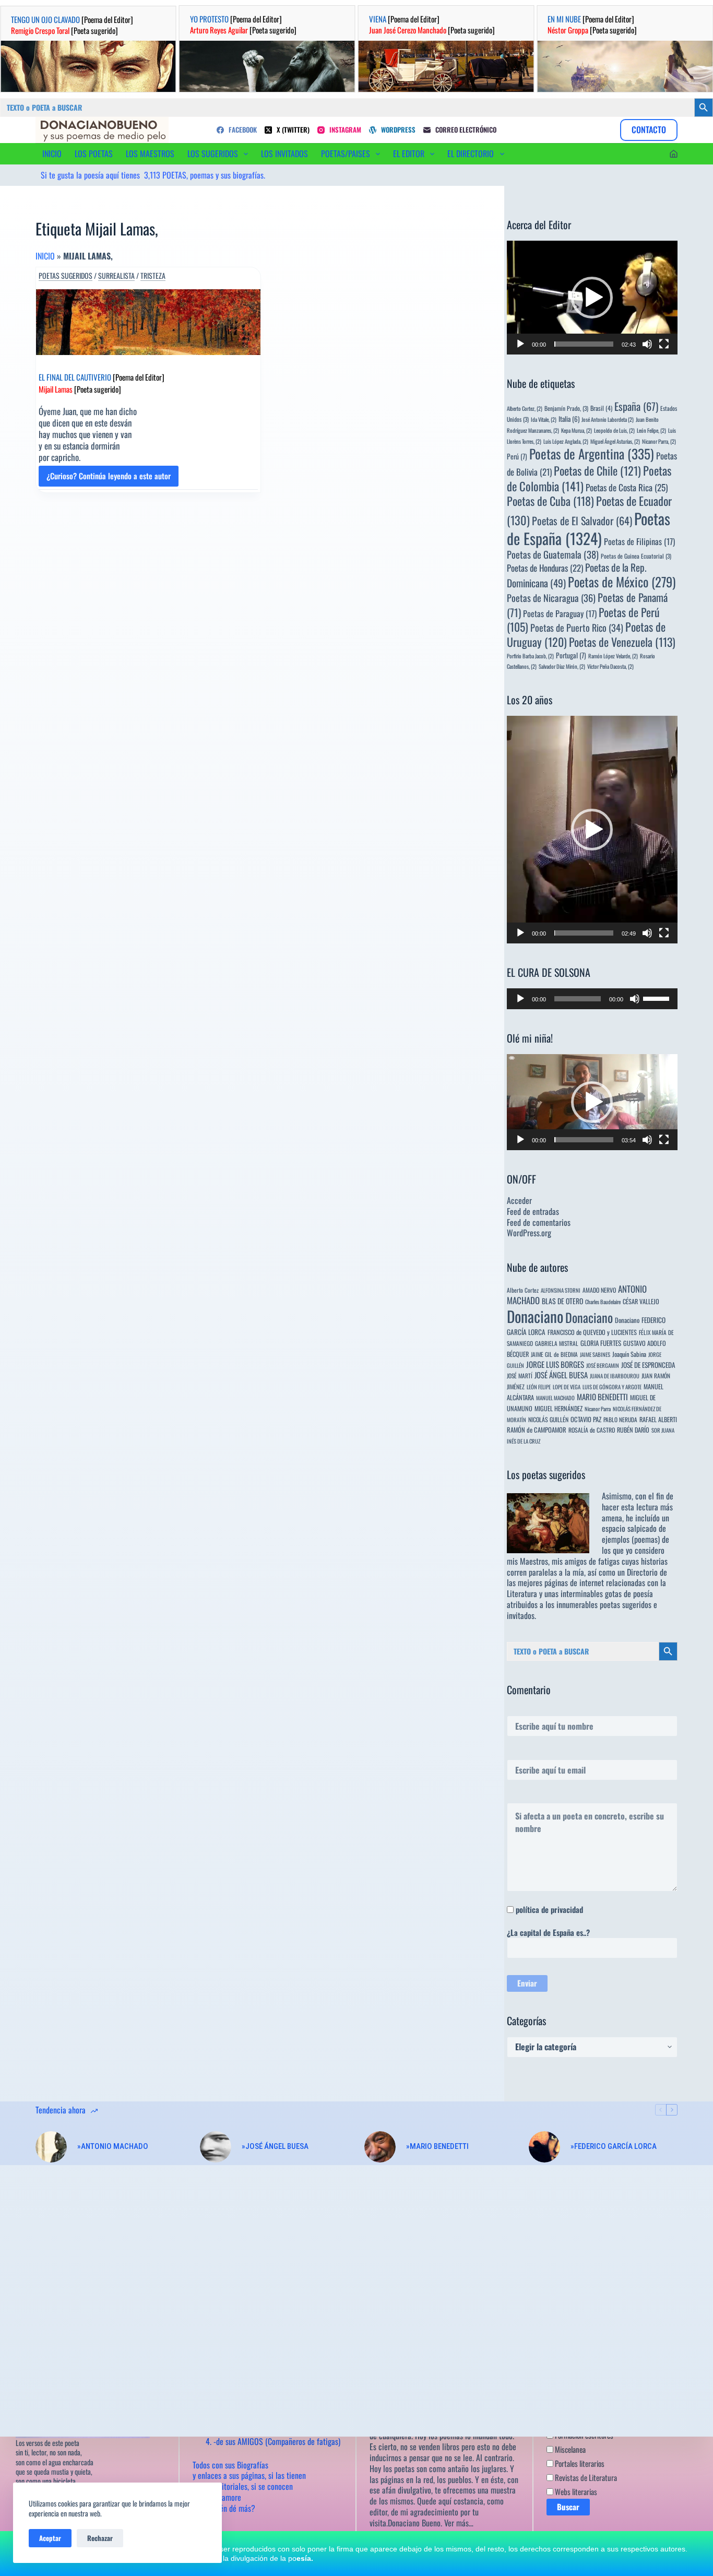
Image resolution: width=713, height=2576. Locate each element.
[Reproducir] (520, 344)
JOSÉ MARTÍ (520, 1375)
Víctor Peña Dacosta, (610, 666)
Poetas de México (622, 582)
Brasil (601, 408)
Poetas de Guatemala (553, 554)
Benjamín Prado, (566, 408)
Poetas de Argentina (592, 453)
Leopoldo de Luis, (614, 430)
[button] (592, 298)
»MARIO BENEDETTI (437, 2146)
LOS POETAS (94, 153)
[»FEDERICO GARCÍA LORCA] (544, 2147)
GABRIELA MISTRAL (557, 1343)
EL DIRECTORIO (471, 153)
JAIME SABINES (595, 1354)
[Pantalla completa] (664, 344)
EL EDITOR (409, 153)
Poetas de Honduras (545, 568)
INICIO (52, 153)
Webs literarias (575, 2491)
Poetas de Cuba (550, 501)
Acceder (519, 1200)
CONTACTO (649, 129)
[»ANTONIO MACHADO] (51, 2147)
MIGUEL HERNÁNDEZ (558, 1408)
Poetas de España (589, 528)
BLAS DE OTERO (562, 1301)
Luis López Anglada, (566, 441)
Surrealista (116, 276)
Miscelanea (569, 2449)
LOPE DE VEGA (567, 1387)
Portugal (571, 655)
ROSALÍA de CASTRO (592, 1430)
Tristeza (153, 276)
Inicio (45, 256)
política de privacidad (549, 1909)
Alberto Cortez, (525, 408)
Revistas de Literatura (585, 2477)
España (636, 406)
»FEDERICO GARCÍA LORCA (614, 2146)
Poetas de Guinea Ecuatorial (636, 556)
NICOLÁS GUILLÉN (548, 1419)
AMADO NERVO (599, 1290)
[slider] (584, 344)
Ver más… (459, 2523)
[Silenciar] (647, 344)
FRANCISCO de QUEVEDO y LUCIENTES (592, 1332)
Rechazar (100, 2538)
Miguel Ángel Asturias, (615, 441)
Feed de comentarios (539, 1222)
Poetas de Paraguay (560, 613)
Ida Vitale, (544, 419)
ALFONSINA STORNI (561, 1290)
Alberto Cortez (523, 1290)
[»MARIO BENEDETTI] (380, 2147)
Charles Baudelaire (603, 1302)
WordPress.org (529, 1233)
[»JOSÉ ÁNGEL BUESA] (216, 2147)
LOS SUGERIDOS (213, 153)
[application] (592, 298)
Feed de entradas (533, 1211)
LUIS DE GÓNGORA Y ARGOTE (612, 1387)
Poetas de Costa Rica (627, 487)
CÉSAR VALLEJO (641, 1301)
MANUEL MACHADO (555, 1398)
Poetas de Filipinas (639, 541)
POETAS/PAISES (346, 153)
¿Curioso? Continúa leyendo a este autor (109, 478)
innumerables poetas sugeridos (604, 1604)
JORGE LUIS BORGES (555, 1364)
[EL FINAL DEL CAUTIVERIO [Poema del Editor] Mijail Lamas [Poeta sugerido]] (148, 322)
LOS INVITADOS (284, 153)
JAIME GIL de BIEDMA (554, 1354)
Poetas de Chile (597, 470)
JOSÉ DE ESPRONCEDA (648, 1365)
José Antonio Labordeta (608, 419)
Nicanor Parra (598, 1409)
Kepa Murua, (577, 430)
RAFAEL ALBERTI (658, 1419)
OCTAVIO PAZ (586, 1419)
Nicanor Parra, (659, 441)
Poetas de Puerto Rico (577, 627)
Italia (569, 419)
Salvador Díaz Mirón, (562, 666)
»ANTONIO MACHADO (113, 2146)
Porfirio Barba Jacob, (530, 656)
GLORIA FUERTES (601, 1343)
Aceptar (50, 2538)
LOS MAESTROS (150, 153)
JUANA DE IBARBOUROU (615, 1376)
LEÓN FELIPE (539, 1387)
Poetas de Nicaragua (551, 598)
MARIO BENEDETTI (602, 1397)
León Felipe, (651, 430)
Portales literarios (579, 2463)
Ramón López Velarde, (613, 656)
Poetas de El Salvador (582, 521)
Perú (517, 456)
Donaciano (535, 1316)
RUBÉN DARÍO (633, 1430)
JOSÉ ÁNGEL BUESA (561, 1375)
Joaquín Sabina (629, 1354)
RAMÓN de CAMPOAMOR (537, 1430)
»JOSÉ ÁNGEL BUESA (275, 2146)
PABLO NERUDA (620, 1419)
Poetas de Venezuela (622, 642)
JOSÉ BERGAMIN (603, 1365)
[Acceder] (674, 154)
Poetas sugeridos (66, 276)
